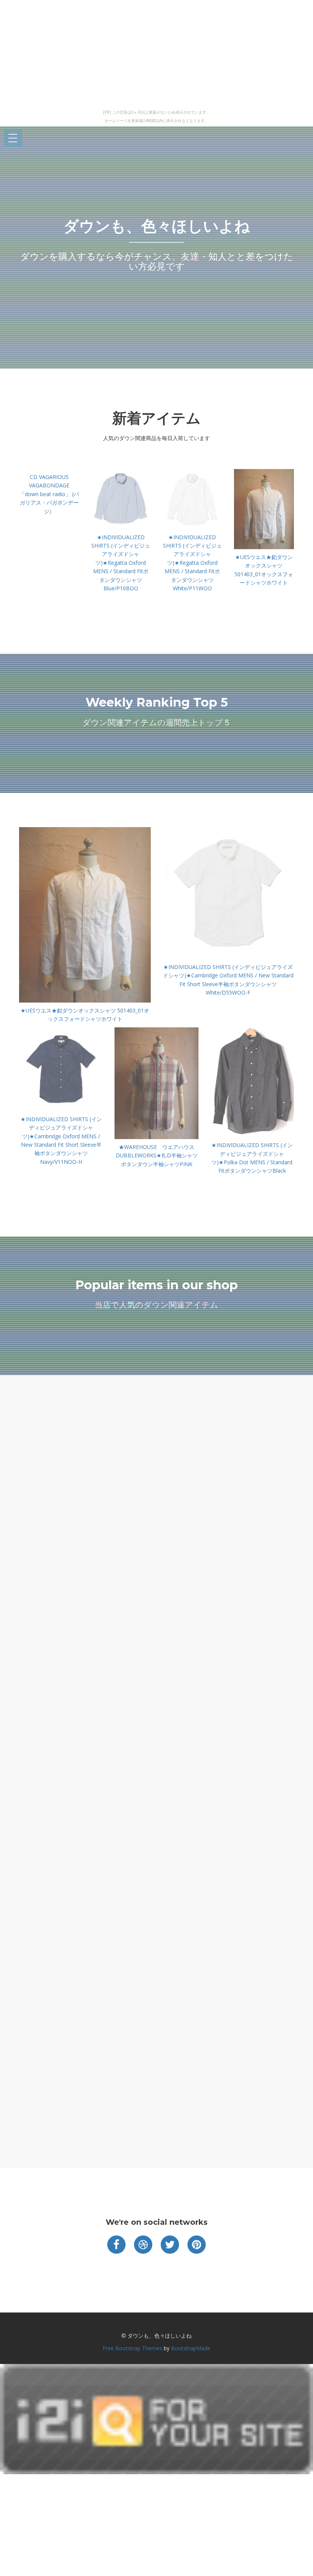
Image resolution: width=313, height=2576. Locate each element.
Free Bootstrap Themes (132, 2348)
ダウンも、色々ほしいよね (157, 226)
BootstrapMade (191, 2348)
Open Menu (13, 139)
